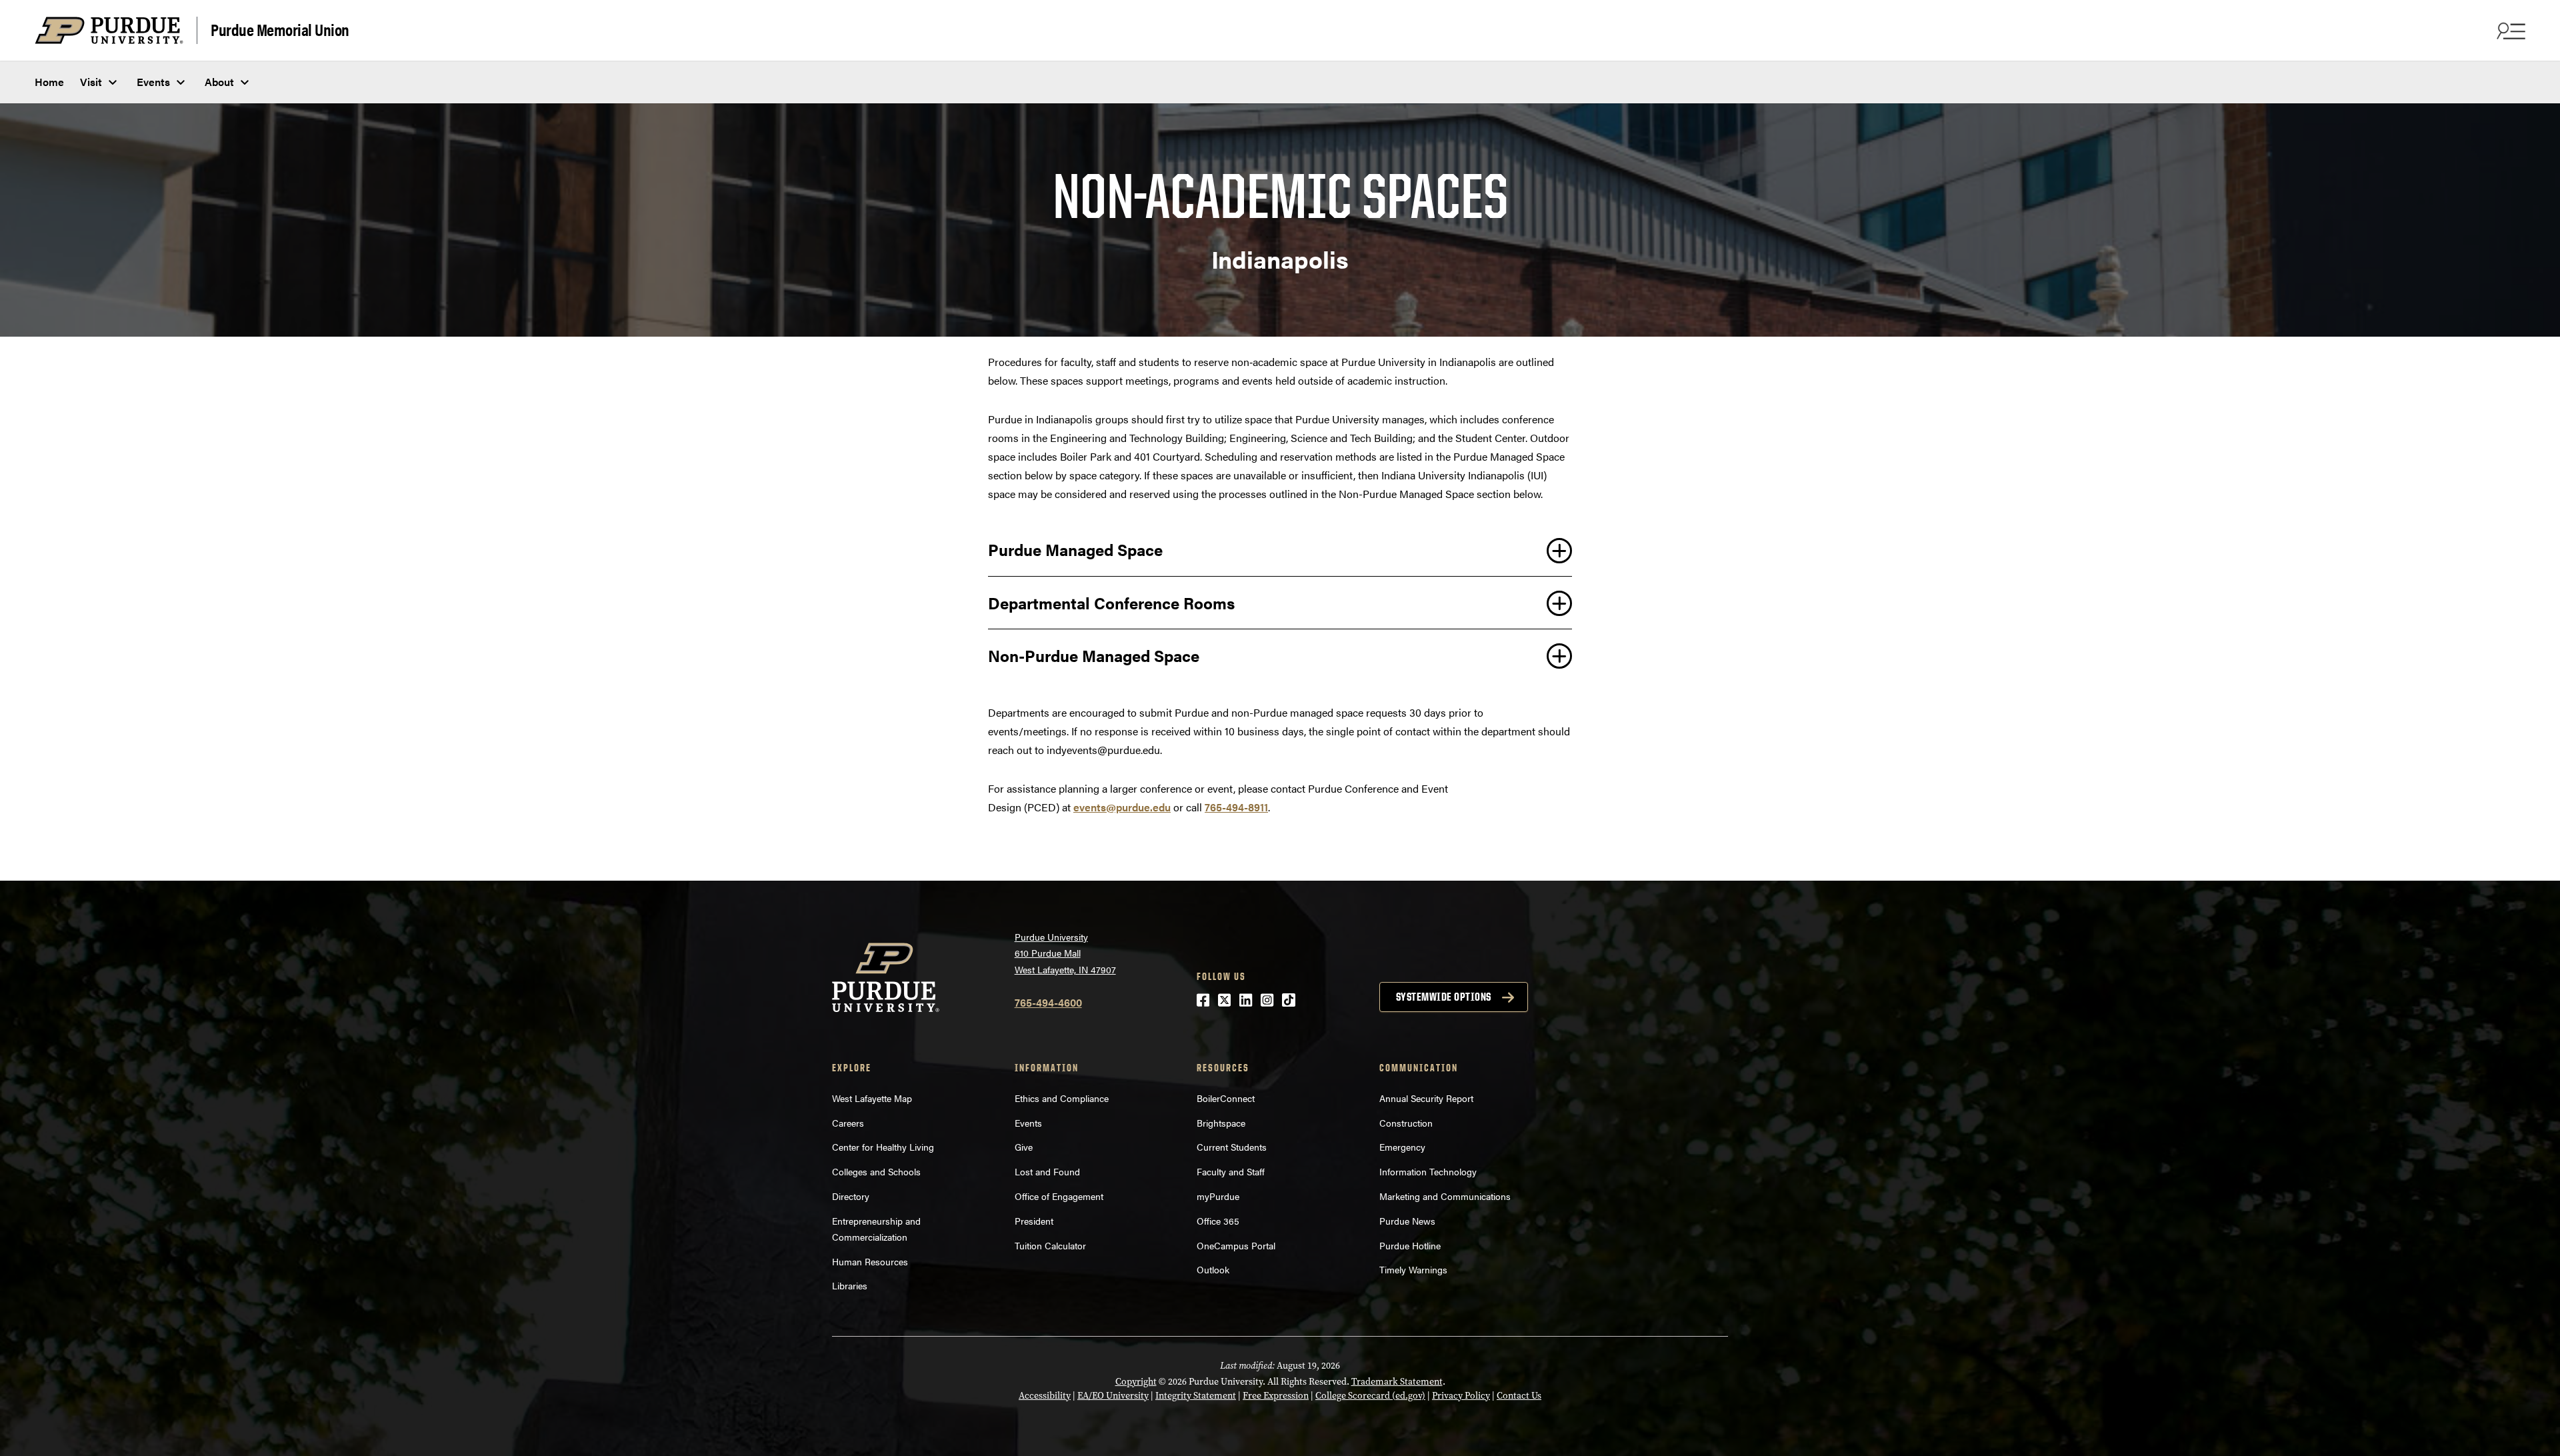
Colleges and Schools (876, 1171)
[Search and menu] (2509, 31)
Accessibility (1045, 1396)
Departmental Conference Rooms (1111, 603)
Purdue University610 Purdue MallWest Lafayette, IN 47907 (1065, 953)
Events (153, 82)
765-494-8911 (1236, 807)
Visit (91, 82)
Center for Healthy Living (883, 1147)
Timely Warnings (1413, 1269)
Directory (851, 1196)
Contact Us (1519, 1396)
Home (49, 82)
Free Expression (1276, 1396)
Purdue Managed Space (1075, 549)
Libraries (850, 1285)
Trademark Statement (1397, 1382)
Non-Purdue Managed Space (1094, 655)
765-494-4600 (1048, 1002)
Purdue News (1407, 1221)
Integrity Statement (1196, 1396)
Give (1024, 1147)
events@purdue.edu (1122, 807)
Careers (848, 1123)
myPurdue (1218, 1196)
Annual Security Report (1426, 1098)
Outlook (1213, 1269)
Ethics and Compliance (1062, 1098)
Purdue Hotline (1410, 1245)
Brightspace (1221, 1123)
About (219, 82)
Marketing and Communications (1445, 1196)
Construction (1406, 1123)
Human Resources (870, 1261)
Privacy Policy (1461, 1396)
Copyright (1136, 1382)
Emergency (1402, 1147)
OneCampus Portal (1236, 1245)
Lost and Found (1047, 1171)
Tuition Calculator (1050, 1245)
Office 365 (1218, 1221)
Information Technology (1428, 1171)
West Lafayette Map (872, 1098)
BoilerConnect (1226, 1098)
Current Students (1232, 1147)
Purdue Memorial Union (280, 29)
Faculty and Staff (1231, 1171)
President (1034, 1221)
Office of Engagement (1059, 1196)
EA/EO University (1113, 1396)
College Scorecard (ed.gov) (1370, 1396)
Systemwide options (1444, 997)
